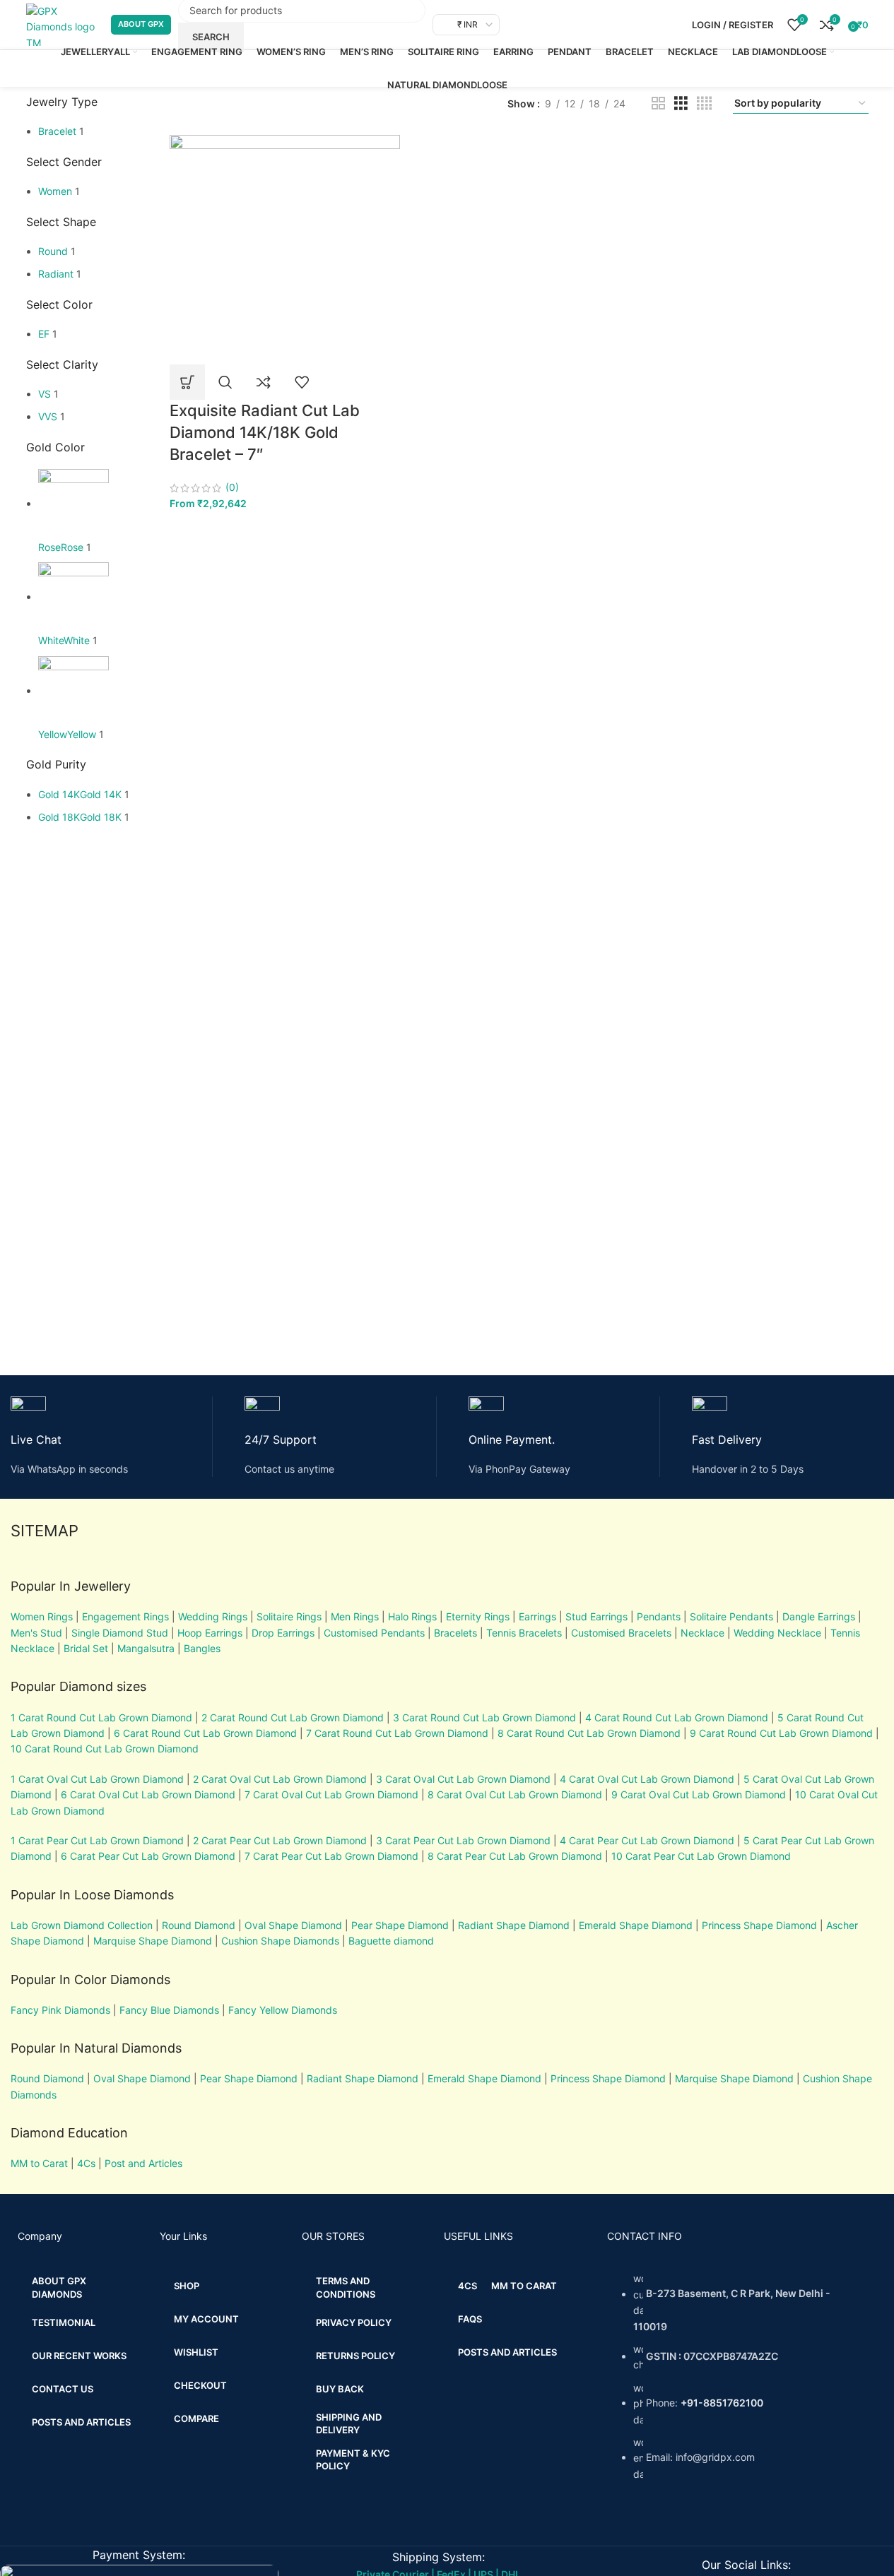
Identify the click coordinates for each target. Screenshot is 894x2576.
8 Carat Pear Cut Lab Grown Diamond (515, 1856)
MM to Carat (39, 2163)
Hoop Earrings (210, 1633)
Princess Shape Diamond (759, 1925)
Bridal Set (86, 1648)
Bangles (202, 1648)
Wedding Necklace (777, 1633)
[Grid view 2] (658, 103)
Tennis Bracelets (523, 1633)
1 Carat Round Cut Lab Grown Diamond (101, 1717)
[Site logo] (61, 24)
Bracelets (455, 1633)
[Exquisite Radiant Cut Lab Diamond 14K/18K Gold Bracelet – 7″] (284, 248)
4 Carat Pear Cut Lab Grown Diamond (647, 1840)
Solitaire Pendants (731, 1616)
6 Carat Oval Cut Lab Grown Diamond (148, 1794)
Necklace (702, 1633)
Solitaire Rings (289, 1616)
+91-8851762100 (722, 2403)
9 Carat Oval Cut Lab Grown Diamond (699, 1794)
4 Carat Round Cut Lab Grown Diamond (677, 1717)
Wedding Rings (213, 1616)
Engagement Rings (125, 1616)
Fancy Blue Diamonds (169, 2010)
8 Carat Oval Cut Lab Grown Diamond (515, 1794)
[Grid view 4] (704, 103)
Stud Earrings (596, 1616)
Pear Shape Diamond (400, 1925)
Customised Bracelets (620, 1633)
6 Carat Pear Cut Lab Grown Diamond (148, 1856)
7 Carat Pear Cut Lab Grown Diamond (331, 1856)
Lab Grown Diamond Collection (82, 1925)
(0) (232, 487)
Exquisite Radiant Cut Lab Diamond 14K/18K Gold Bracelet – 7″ (265, 432)
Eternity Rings (478, 1616)
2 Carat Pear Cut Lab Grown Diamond (280, 1840)
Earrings (537, 1616)
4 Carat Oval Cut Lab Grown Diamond (647, 1779)
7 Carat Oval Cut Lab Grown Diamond (331, 1794)
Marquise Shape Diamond (153, 1941)
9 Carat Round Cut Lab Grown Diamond (781, 1733)
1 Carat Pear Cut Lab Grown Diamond (97, 1840)
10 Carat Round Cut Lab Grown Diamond (105, 1749)
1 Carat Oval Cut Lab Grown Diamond (97, 1779)
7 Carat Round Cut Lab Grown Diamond (397, 1733)
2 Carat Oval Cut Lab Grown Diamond (280, 1779)
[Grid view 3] (681, 103)
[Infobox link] (112, 1437)
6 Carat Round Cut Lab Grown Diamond (205, 1733)
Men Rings (355, 1616)
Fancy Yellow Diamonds (283, 2010)
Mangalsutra (146, 1648)
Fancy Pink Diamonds (60, 2010)
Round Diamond (199, 1925)
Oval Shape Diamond (293, 1925)
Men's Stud (36, 1633)
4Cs (86, 2163)
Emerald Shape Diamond (636, 1925)
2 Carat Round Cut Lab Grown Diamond (293, 1717)
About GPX (141, 24)
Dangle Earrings (819, 1616)
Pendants (659, 1616)
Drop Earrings (283, 1633)
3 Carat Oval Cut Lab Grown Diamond (463, 1779)
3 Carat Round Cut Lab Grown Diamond (484, 1717)
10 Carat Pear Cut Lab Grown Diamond (701, 1856)
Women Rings (42, 1616)
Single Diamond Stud (120, 1633)
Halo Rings (412, 1616)
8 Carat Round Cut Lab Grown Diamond (589, 1733)
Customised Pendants (374, 1633)
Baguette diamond (391, 1941)
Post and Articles (143, 2163)
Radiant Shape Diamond (514, 1925)
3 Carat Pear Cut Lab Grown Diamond (463, 1840)
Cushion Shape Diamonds (280, 1941)
